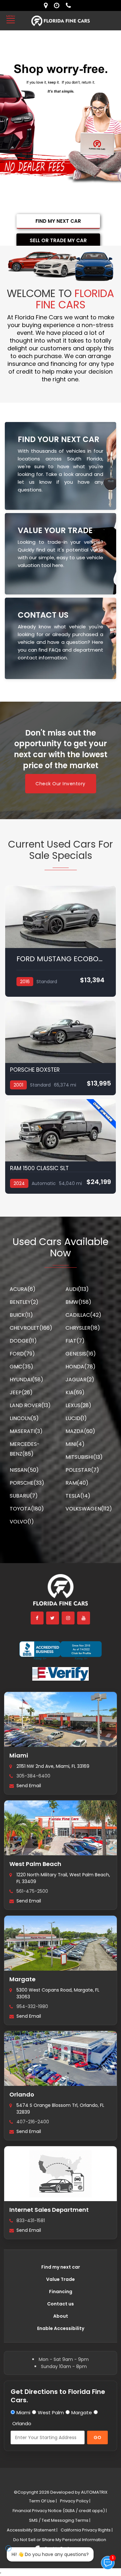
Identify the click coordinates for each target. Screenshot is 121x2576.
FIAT (75, 1341)
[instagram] (68, 1618)
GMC (21, 1367)
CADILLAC (83, 1315)
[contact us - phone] (70, 5)
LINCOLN (24, 1418)
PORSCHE (27, 1483)
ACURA (23, 1289)
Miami (19, 1755)
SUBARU (24, 1496)
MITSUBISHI (84, 1457)
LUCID (76, 1418)
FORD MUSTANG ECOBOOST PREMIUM (60, 959)
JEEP (21, 1392)
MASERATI (26, 1431)
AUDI (77, 1289)
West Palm (51, 2412)
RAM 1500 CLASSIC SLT (39, 1168)
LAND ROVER (30, 1405)
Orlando (22, 2094)
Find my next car (61, 2267)
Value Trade (60, 2279)
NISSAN (24, 1470)
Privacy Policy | (75, 2501)
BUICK (21, 1315)
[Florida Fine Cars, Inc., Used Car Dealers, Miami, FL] (60, 1651)
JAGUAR (80, 1380)
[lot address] (47, 5)
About (61, 2316)
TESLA (78, 1496)
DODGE (23, 1341)
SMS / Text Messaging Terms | (60, 2520)
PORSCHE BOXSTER (35, 1070)
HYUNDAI (26, 1380)
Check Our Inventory (60, 784)
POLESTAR (82, 1470)
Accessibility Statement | (32, 2530)
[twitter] (53, 1618)
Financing (61, 2292)
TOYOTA (27, 1509)
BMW (78, 1302)
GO (97, 2437)
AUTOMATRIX (94, 2492)
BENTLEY (24, 1302)
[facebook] (37, 1618)
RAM (77, 1483)
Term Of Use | (43, 2501)
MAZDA (80, 1431)
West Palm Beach (35, 1864)
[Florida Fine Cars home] (61, 1593)
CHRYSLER (83, 1328)
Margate (22, 1979)
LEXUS (78, 1405)
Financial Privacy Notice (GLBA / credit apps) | (60, 2511)
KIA (75, 1392)
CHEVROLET (31, 1328)
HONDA (81, 1367)
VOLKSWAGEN (89, 1509)
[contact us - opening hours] (58, 5)
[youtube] (84, 1618)
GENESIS (81, 1354)
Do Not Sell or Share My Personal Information (60, 2540)
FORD (22, 1354)
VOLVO (22, 1522)
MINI (75, 1444)
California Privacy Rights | (87, 2530)
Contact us (60, 2304)
